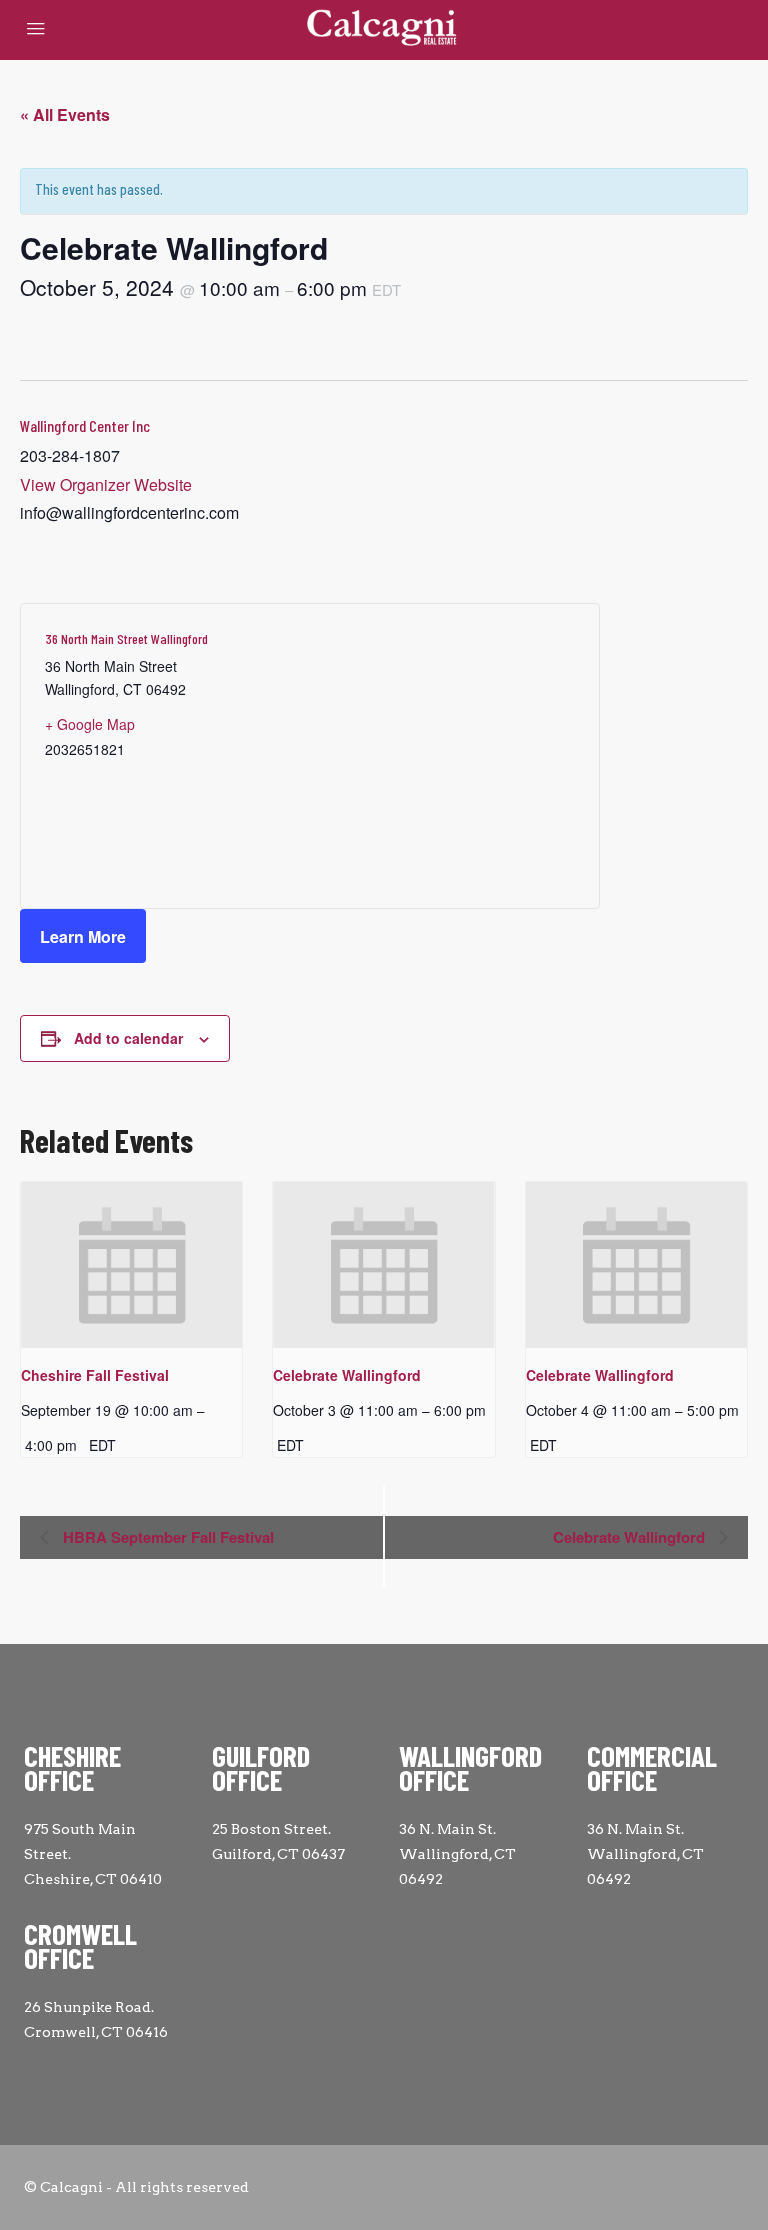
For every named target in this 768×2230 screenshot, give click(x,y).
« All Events (65, 114)
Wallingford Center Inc (85, 425)
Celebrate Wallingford (347, 1375)
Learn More (83, 936)
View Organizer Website (106, 484)
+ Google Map (90, 724)
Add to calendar (128, 1038)
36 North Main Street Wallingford (126, 638)
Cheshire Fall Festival (95, 1375)
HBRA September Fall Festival (166, 1537)
